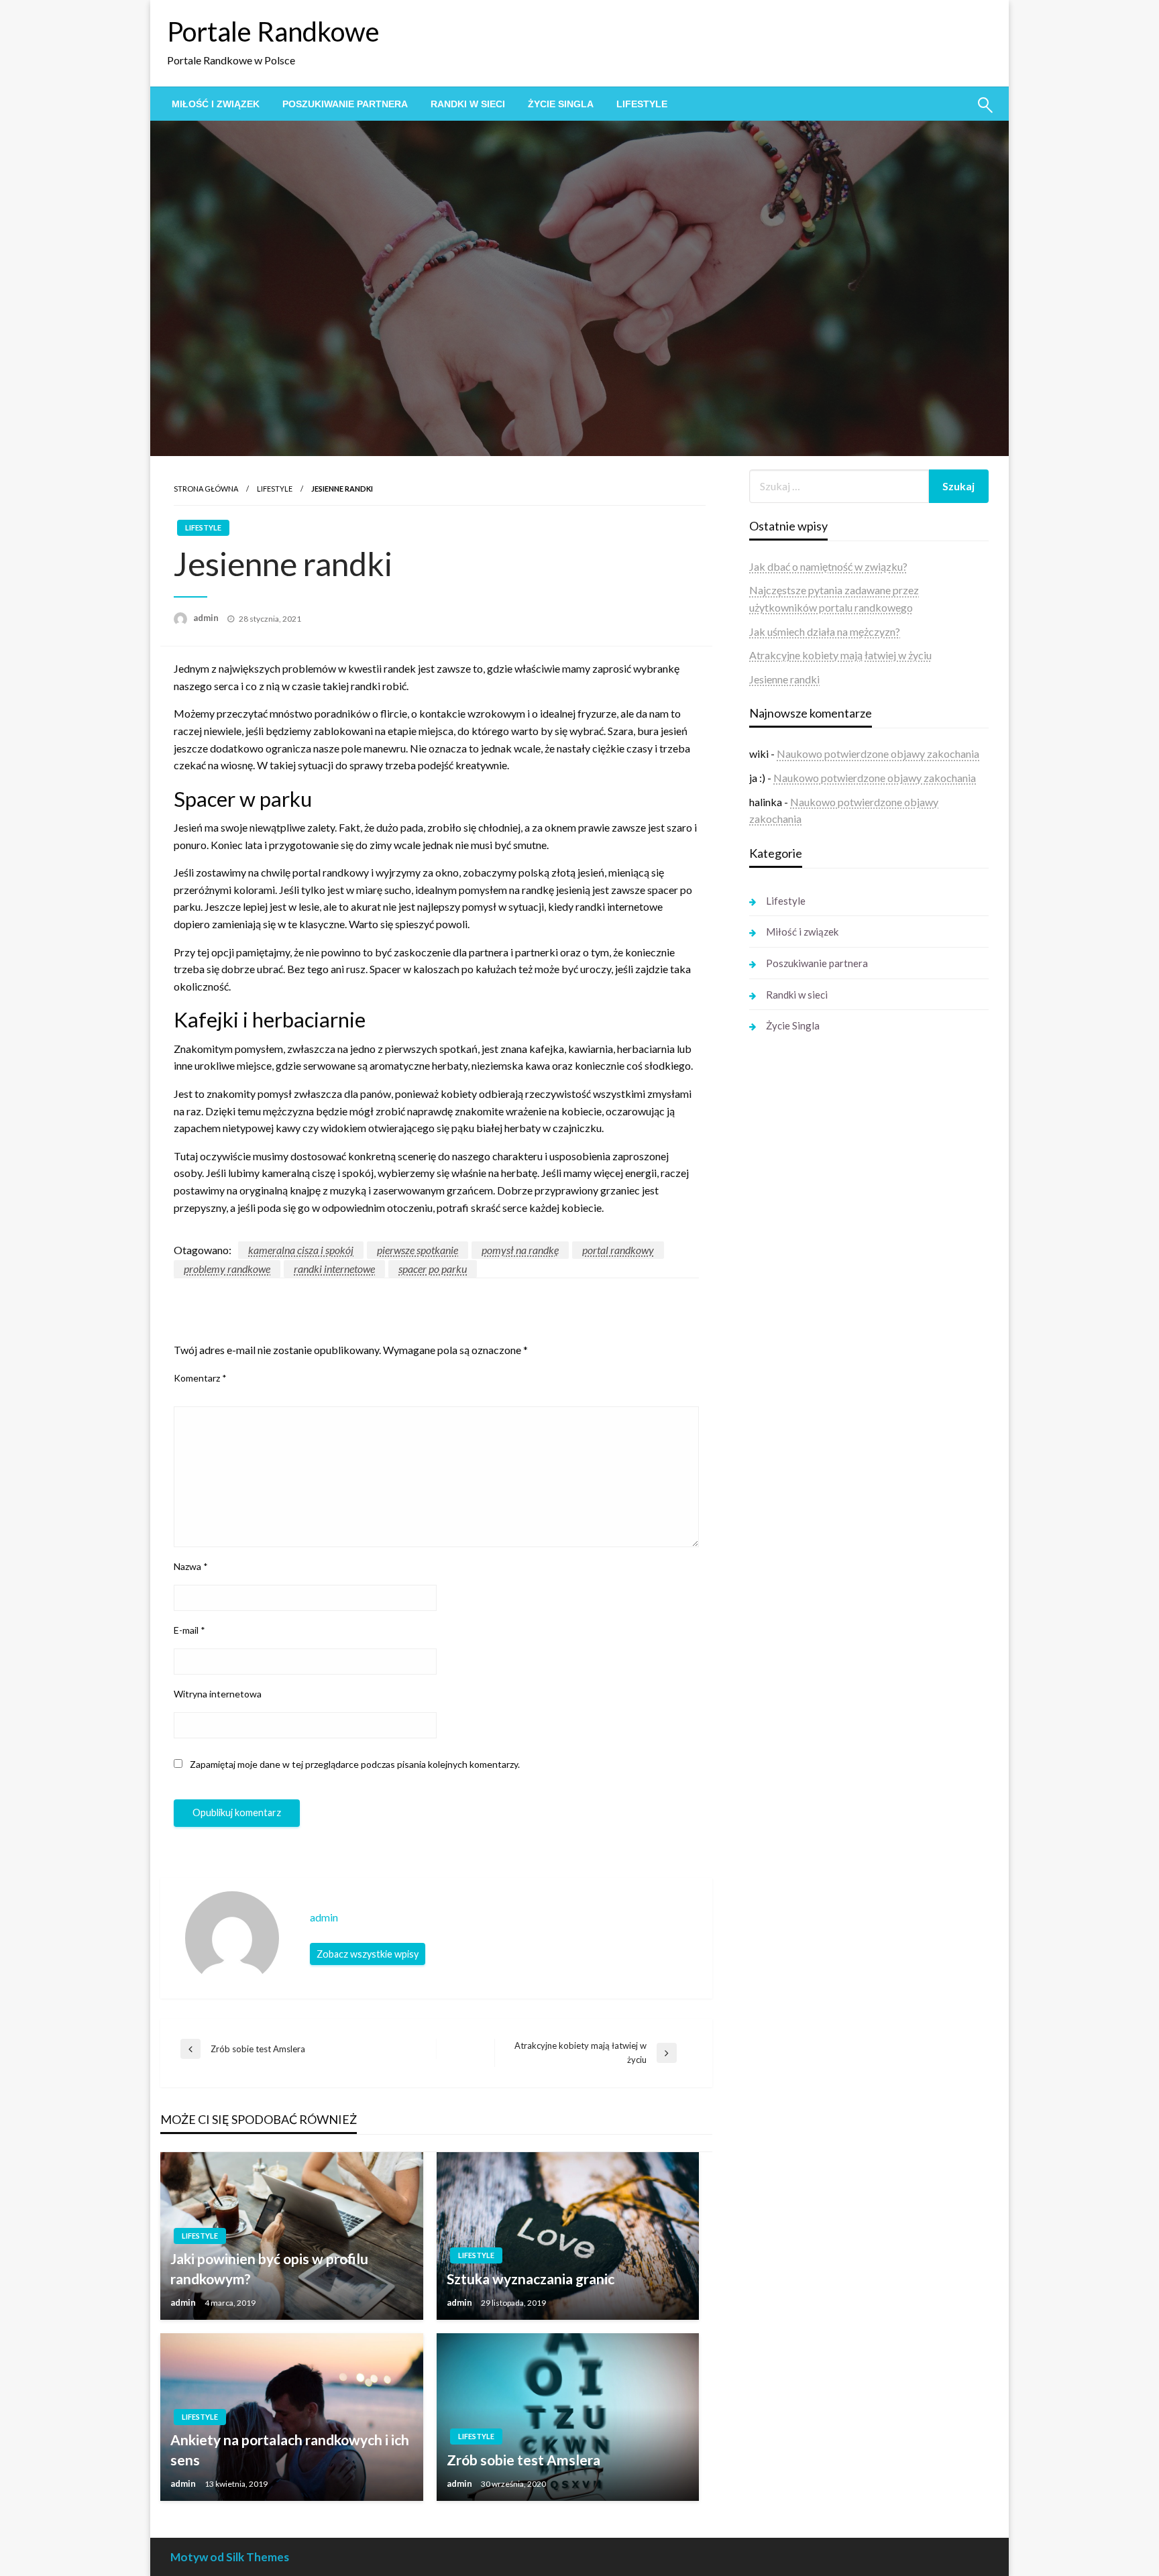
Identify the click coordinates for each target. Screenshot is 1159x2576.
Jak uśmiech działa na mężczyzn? (825, 631)
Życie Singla (561, 104)
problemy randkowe (227, 1269)
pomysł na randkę (520, 1250)
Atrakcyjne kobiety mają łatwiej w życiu (840, 655)
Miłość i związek (216, 104)
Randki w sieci (468, 104)
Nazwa (191, 1566)
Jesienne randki (784, 679)
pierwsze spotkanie (418, 1250)
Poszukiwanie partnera (345, 104)
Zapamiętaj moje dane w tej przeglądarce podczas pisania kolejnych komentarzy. (355, 1764)
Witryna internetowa (218, 1694)
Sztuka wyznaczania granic (531, 2279)
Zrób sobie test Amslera (523, 2460)
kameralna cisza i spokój (301, 1250)
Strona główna (206, 489)
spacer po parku (433, 1269)
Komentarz (200, 1378)
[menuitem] (216, 104)
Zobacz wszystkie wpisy (368, 1954)
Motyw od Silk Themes (230, 2557)
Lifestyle (642, 104)
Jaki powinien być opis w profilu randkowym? (269, 2268)
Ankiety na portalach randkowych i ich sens (290, 2449)
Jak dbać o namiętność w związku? (828, 566)
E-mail (189, 1630)
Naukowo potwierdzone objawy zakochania (878, 753)
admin (207, 618)
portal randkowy (618, 1250)
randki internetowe (334, 1269)
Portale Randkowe (273, 32)
